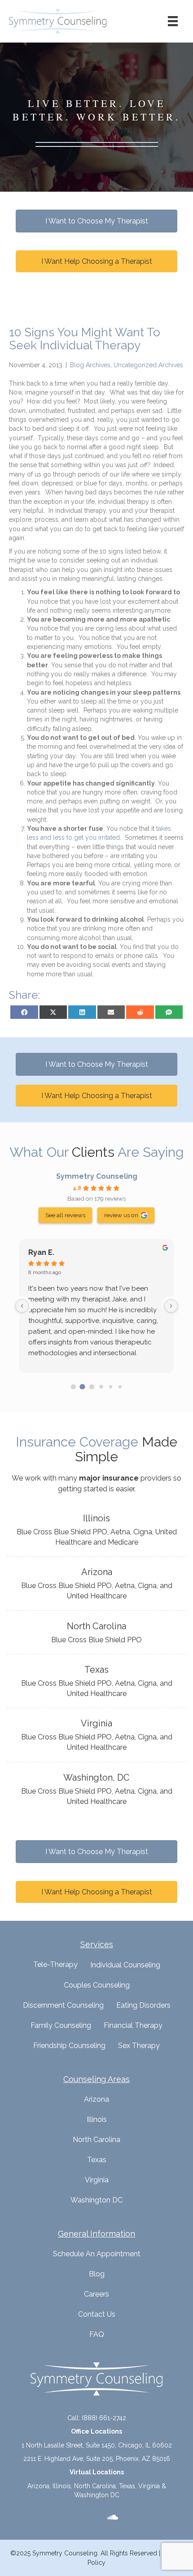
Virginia (97, 2180)
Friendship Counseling (69, 2046)
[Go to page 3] (101, 1387)
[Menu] (173, 21)
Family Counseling (61, 2025)
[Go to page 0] (73, 1387)
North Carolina (96, 2140)
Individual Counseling (125, 1965)
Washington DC (96, 2200)
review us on (121, 1215)
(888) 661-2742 (104, 2418)
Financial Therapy (133, 2025)
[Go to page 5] (120, 1387)
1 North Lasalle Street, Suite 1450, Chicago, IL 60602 (97, 2445)
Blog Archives (90, 365)
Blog (97, 2274)
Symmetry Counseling (97, 1176)
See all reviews (65, 1215)
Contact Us (97, 2314)
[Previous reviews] (22, 1306)
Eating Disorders (143, 2005)
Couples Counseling (97, 1985)
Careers (96, 2294)
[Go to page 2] (92, 1387)
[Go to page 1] (82, 1387)
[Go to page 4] (110, 1387)
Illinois (97, 2119)
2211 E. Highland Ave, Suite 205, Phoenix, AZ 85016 (97, 2459)
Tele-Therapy (55, 1964)
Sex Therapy (139, 2046)
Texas (97, 2160)
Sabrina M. (47, 1252)
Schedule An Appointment (97, 2254)
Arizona (96, 2099)
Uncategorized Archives (148, 365)
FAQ (97, 2334)
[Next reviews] (171, 1306)
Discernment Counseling (63, 2005)
